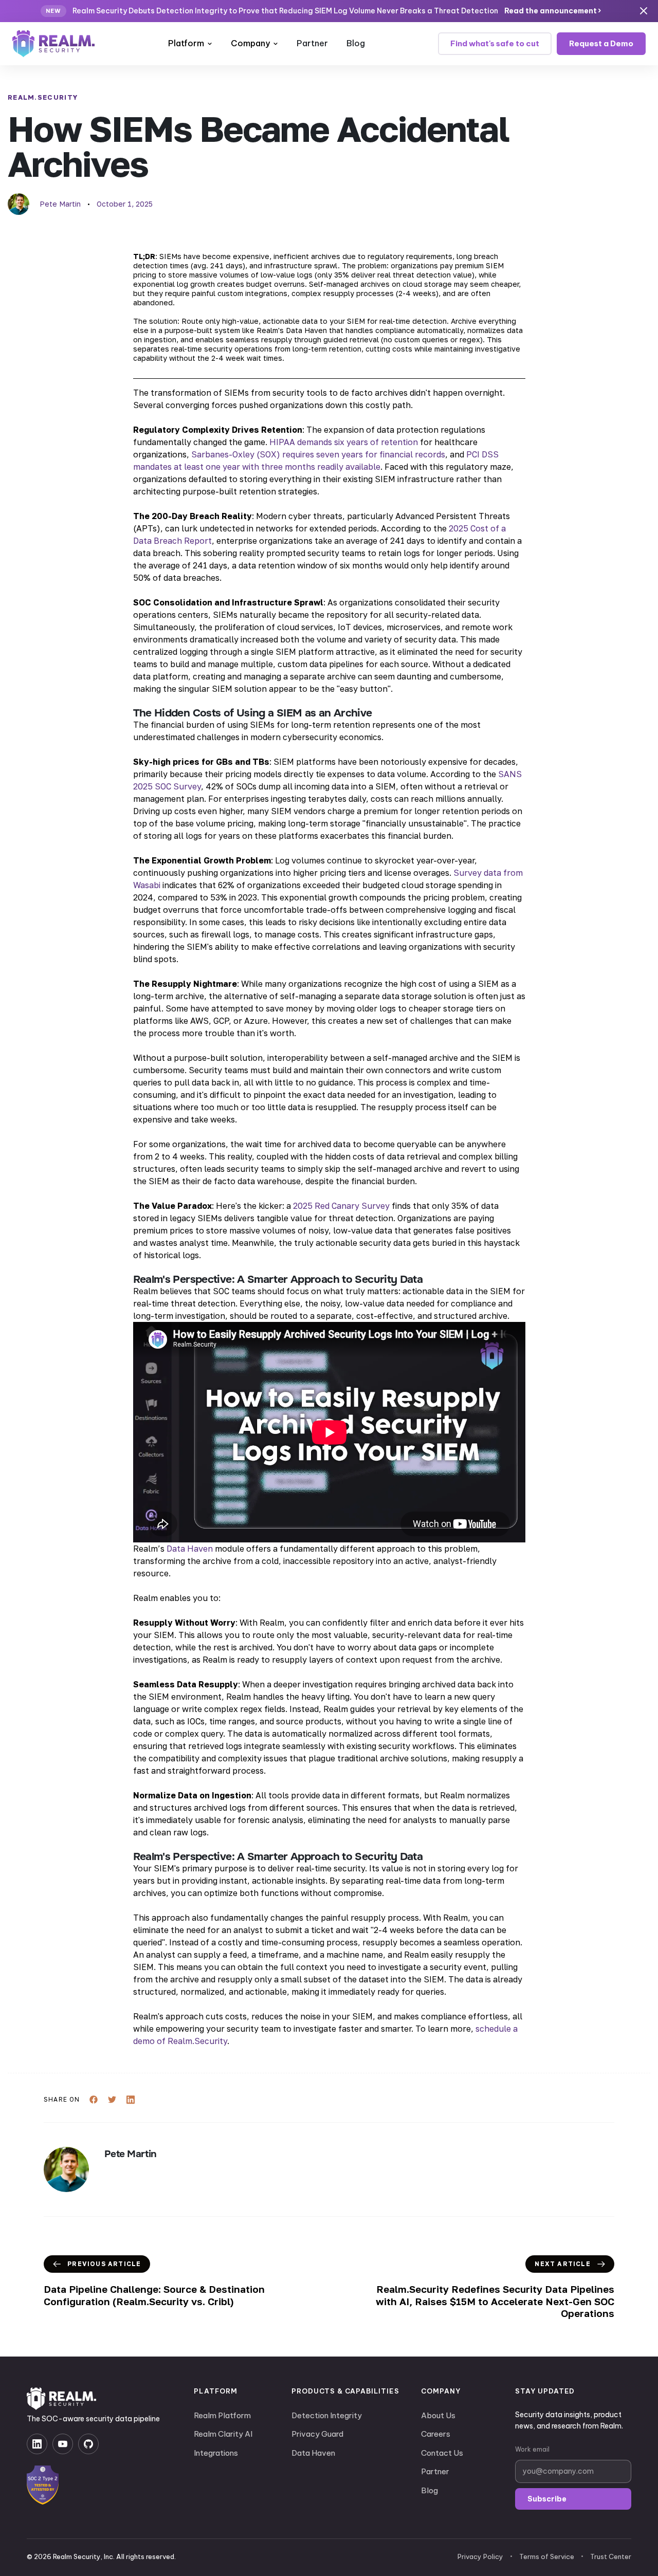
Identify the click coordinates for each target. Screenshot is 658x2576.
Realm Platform (222, 2415)
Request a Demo (601, 43)
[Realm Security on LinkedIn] (37, 2444)
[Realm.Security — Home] (53, 44)
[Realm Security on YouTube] (63, 2444)
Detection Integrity (327, 2415)
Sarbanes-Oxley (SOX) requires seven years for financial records (318, 454)
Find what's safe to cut (495, 43)
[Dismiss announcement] (644, 11)
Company (250, 43)
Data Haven (190, 1549)
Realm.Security (43, 97)
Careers (436, 2434)
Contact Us (442, 2453)
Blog (356, 43)
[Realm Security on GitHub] (88, 2444)
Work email (532, 2449)
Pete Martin (60, 204)
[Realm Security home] (61, 2399)
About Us (438, 2415)
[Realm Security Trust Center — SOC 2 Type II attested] (43, 2485)
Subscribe (547, 2499)
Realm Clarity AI (223, 2434)
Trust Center (611, 2556)
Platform (186, 43)
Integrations (216, 2453)
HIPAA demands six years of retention (344, 442)
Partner (312, 43)
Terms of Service (547, 2556)
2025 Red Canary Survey (341, 1206)
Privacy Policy (480, 2556)
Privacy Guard (317, 2434)
